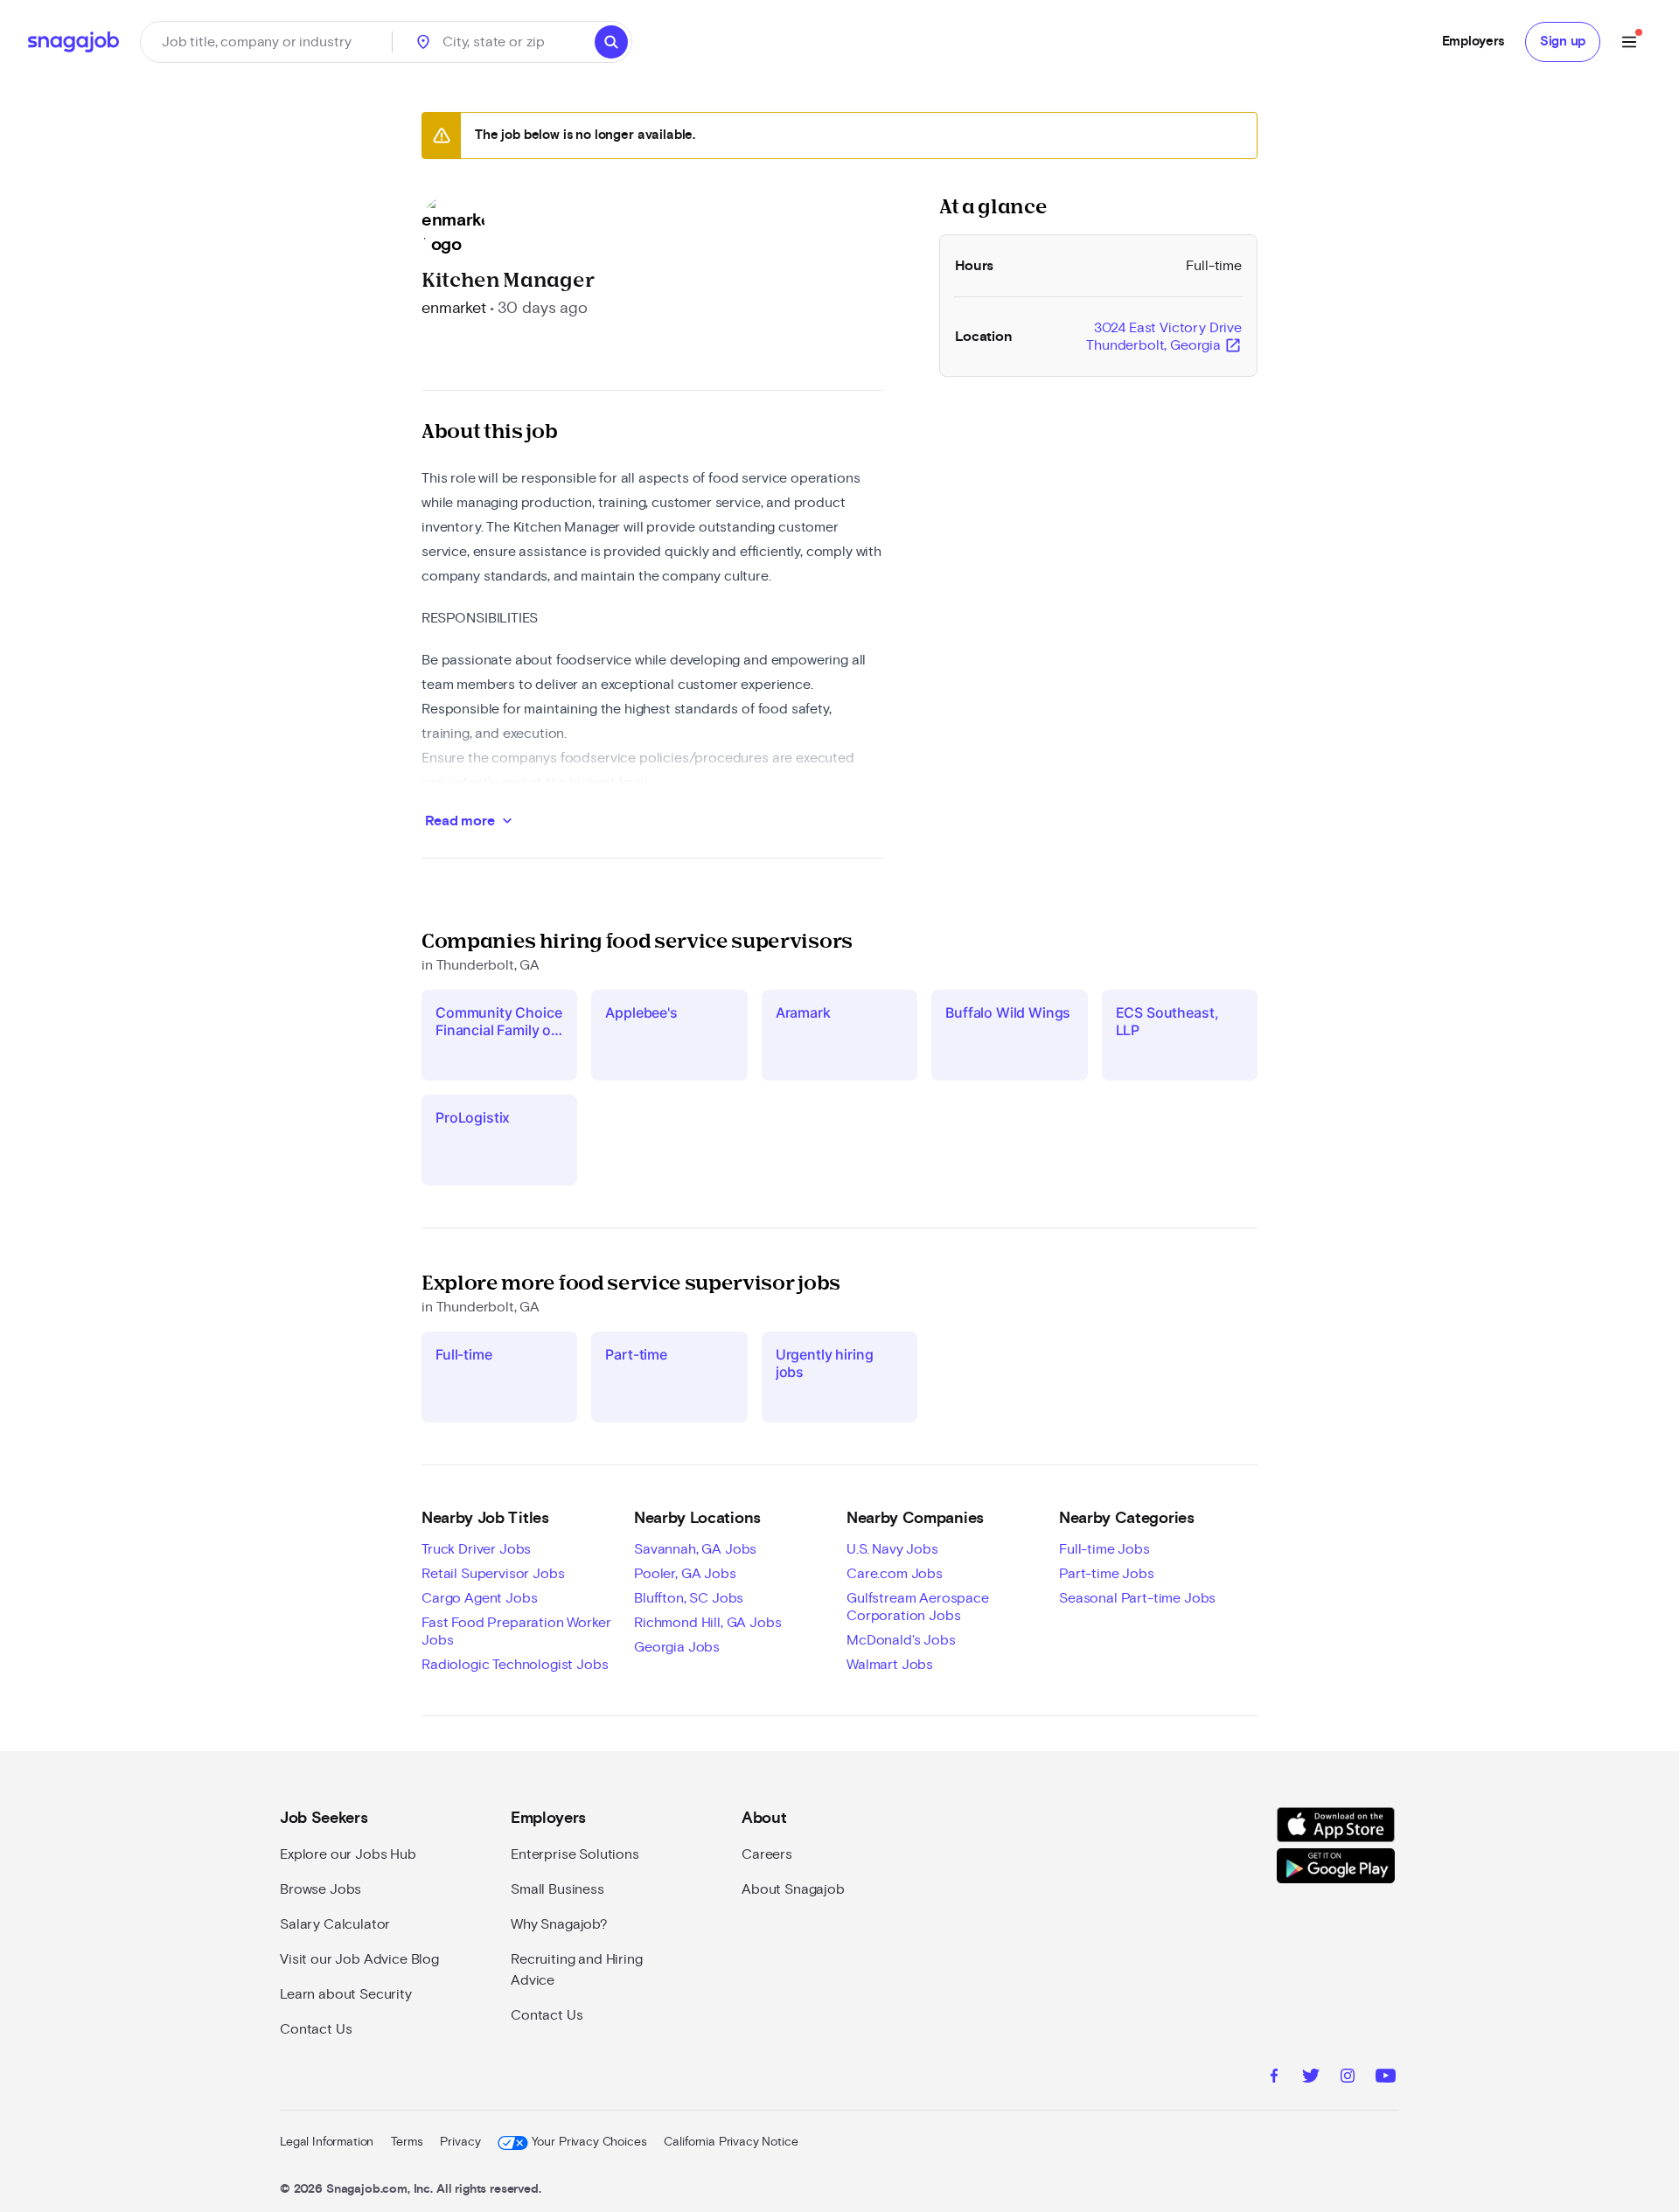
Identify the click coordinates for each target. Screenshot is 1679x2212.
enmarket (454, 309)
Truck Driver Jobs (476, 1549)
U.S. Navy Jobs (892, 1549)
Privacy (460, 2142)
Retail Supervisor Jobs (493, 1574)
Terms (407, 2142)
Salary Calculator (335, 1924)
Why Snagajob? (559, 1924)
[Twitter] (1311, 2078)
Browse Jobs (320, 1889)
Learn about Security (346, 1994)
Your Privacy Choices (589, 2142)
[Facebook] (1274, 2078)
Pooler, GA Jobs (685, 1574)
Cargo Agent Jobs (479, 1598)
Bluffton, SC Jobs (689, 1598)
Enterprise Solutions (575, 1854)
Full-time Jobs (1104, 1549)
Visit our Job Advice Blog (359, 1959)
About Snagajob (793, 1889)
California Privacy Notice (731, 2142)
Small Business (557, 1889)
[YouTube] (1386, 2078)
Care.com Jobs (895, 1574)
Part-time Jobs (1107, 1574)
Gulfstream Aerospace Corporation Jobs (918, 1607)
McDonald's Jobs (901, 1640)
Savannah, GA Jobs (695, 1549)
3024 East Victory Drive (1164, 337)
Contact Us (316, 2029)
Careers (767, 1854)
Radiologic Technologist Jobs (515, 1665)
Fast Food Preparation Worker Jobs (516, 1631)
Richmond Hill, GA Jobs (707, 1623)
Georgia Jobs (677, 1647)
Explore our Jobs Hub (348, 1854)
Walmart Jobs (890, 1665)
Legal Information (327, 2142)
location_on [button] (423, 42)
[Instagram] (1348, 2078)
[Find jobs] (611, 42)
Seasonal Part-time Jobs (1137, 1598)
